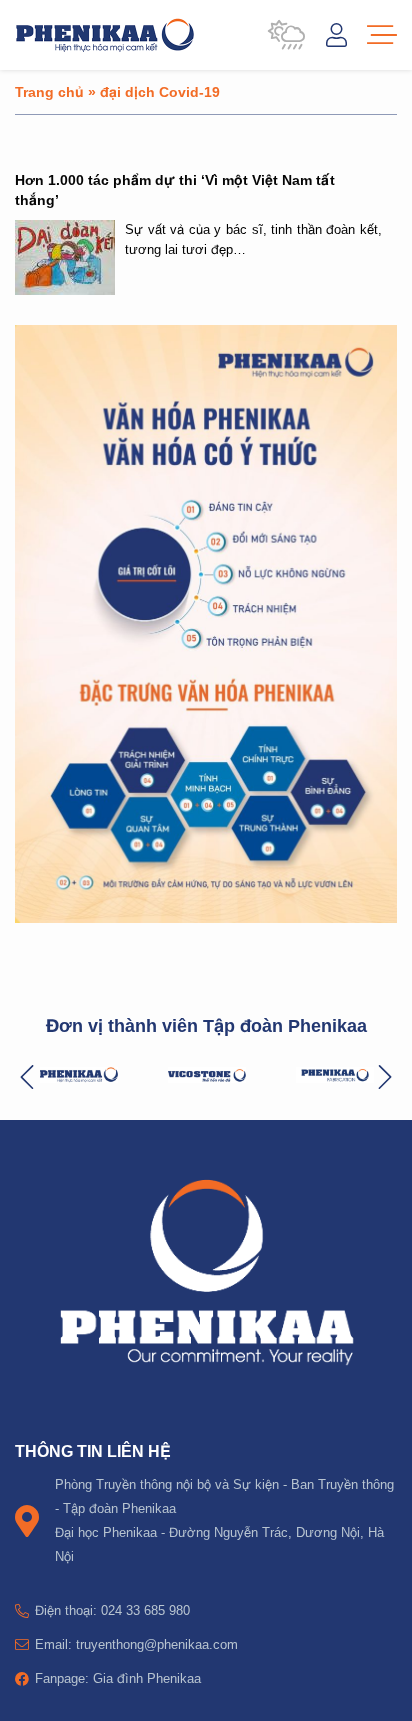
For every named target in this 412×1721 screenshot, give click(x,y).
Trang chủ (49, 91)
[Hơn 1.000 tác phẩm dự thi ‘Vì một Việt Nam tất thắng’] (65, 257)
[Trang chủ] (105, 35)
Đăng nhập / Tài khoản (336, 35)
